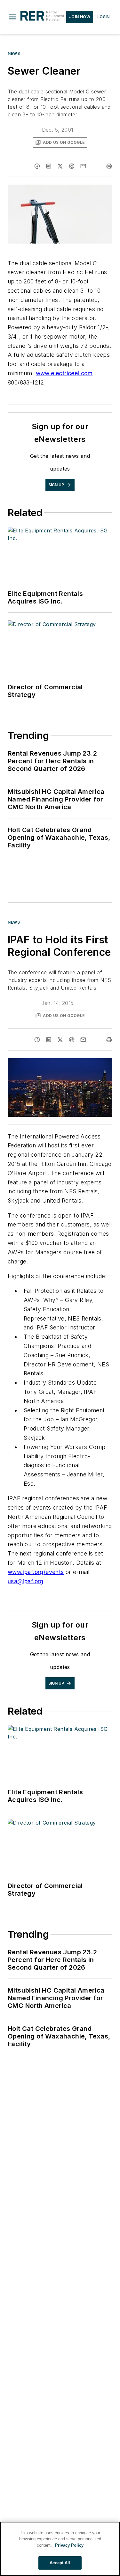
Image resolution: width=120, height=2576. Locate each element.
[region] (60, 2549)
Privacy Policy (69, 2545)
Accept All (60, 2563)
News (14, 53)
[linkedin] (49, 166)
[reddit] (72, 166)
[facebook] (37, 166)
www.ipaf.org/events (36, 1572)
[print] (109, 166)
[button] (12, 17)
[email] (83, 166)
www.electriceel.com (64, 373)
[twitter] (60, 166)
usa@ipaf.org (26, 1581)
